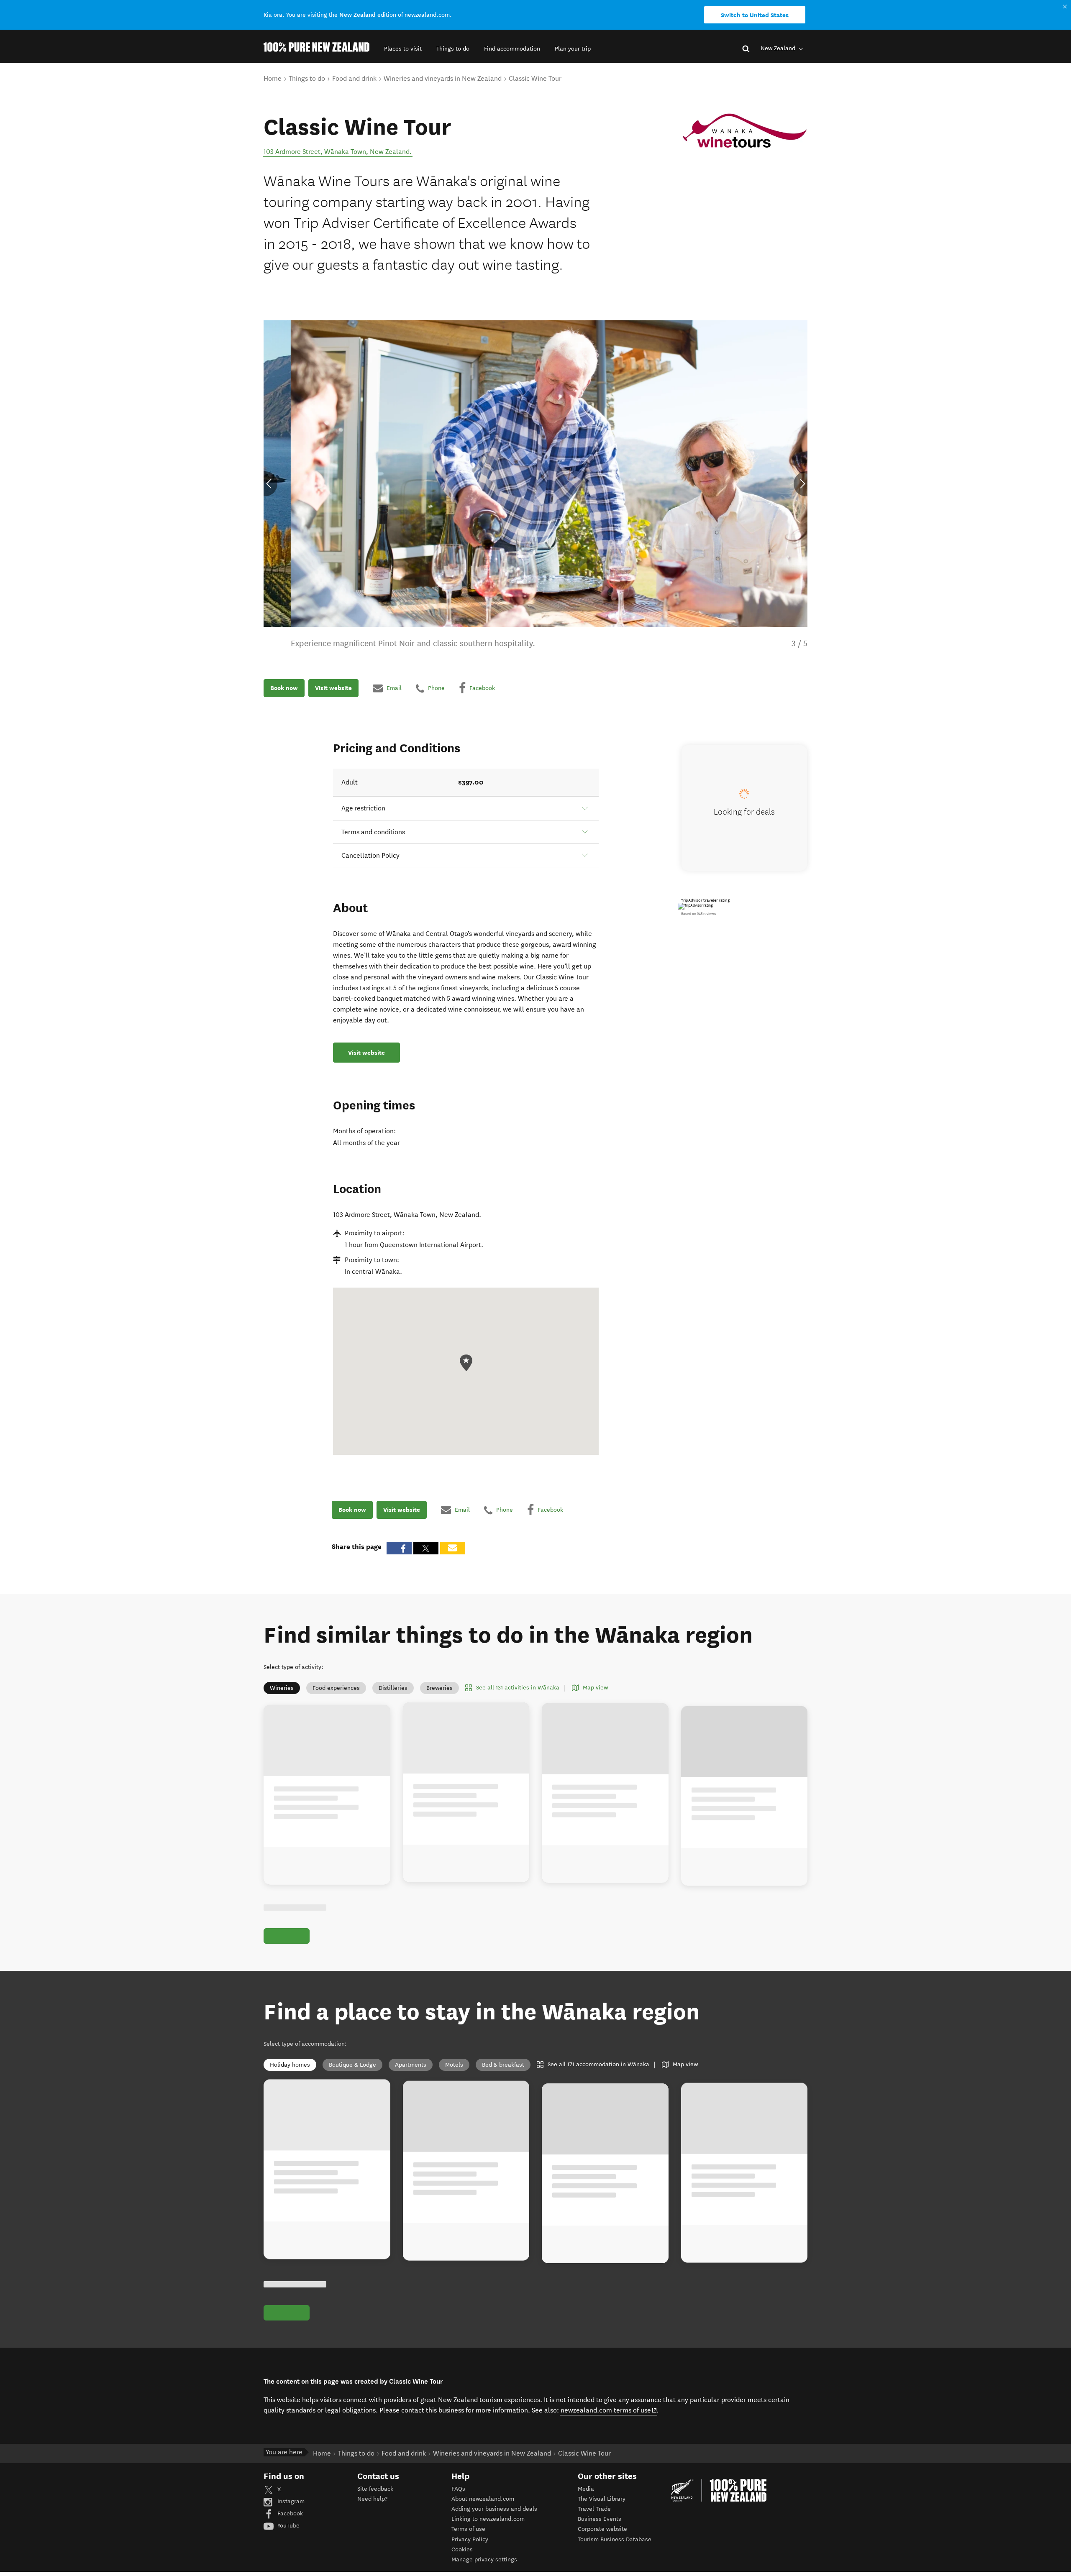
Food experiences (336, 1688)
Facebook (289, 2513)
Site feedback (375, 2489)
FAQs (458, 2489)
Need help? (372, 2499)
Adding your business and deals (494, 2509)
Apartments (411, 2065)
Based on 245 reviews (698, 914)
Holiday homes (290, 2065)
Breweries (439, 1688)
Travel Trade (594, 2509)
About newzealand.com (483, 2499)
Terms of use (468, 2529)
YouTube (288, 2526)
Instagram (290, 2501)
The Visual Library (602, 2499)
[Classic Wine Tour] (745, 131)
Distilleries (393, 1688)
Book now (284, 688)
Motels (454, 2065)
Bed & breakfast (503, 2065)
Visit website (333, 688)
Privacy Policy (470, 2539)
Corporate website (602, 2529)
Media (586, 2489)
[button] (403, 49)
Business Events (600, 2519)
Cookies (462, 2549)
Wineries (282, 1688)
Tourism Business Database (615, 2539)
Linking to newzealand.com (488, 2519)
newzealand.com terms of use (609, 2410)
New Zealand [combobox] (779, 48)
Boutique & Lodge (352, 2065)
